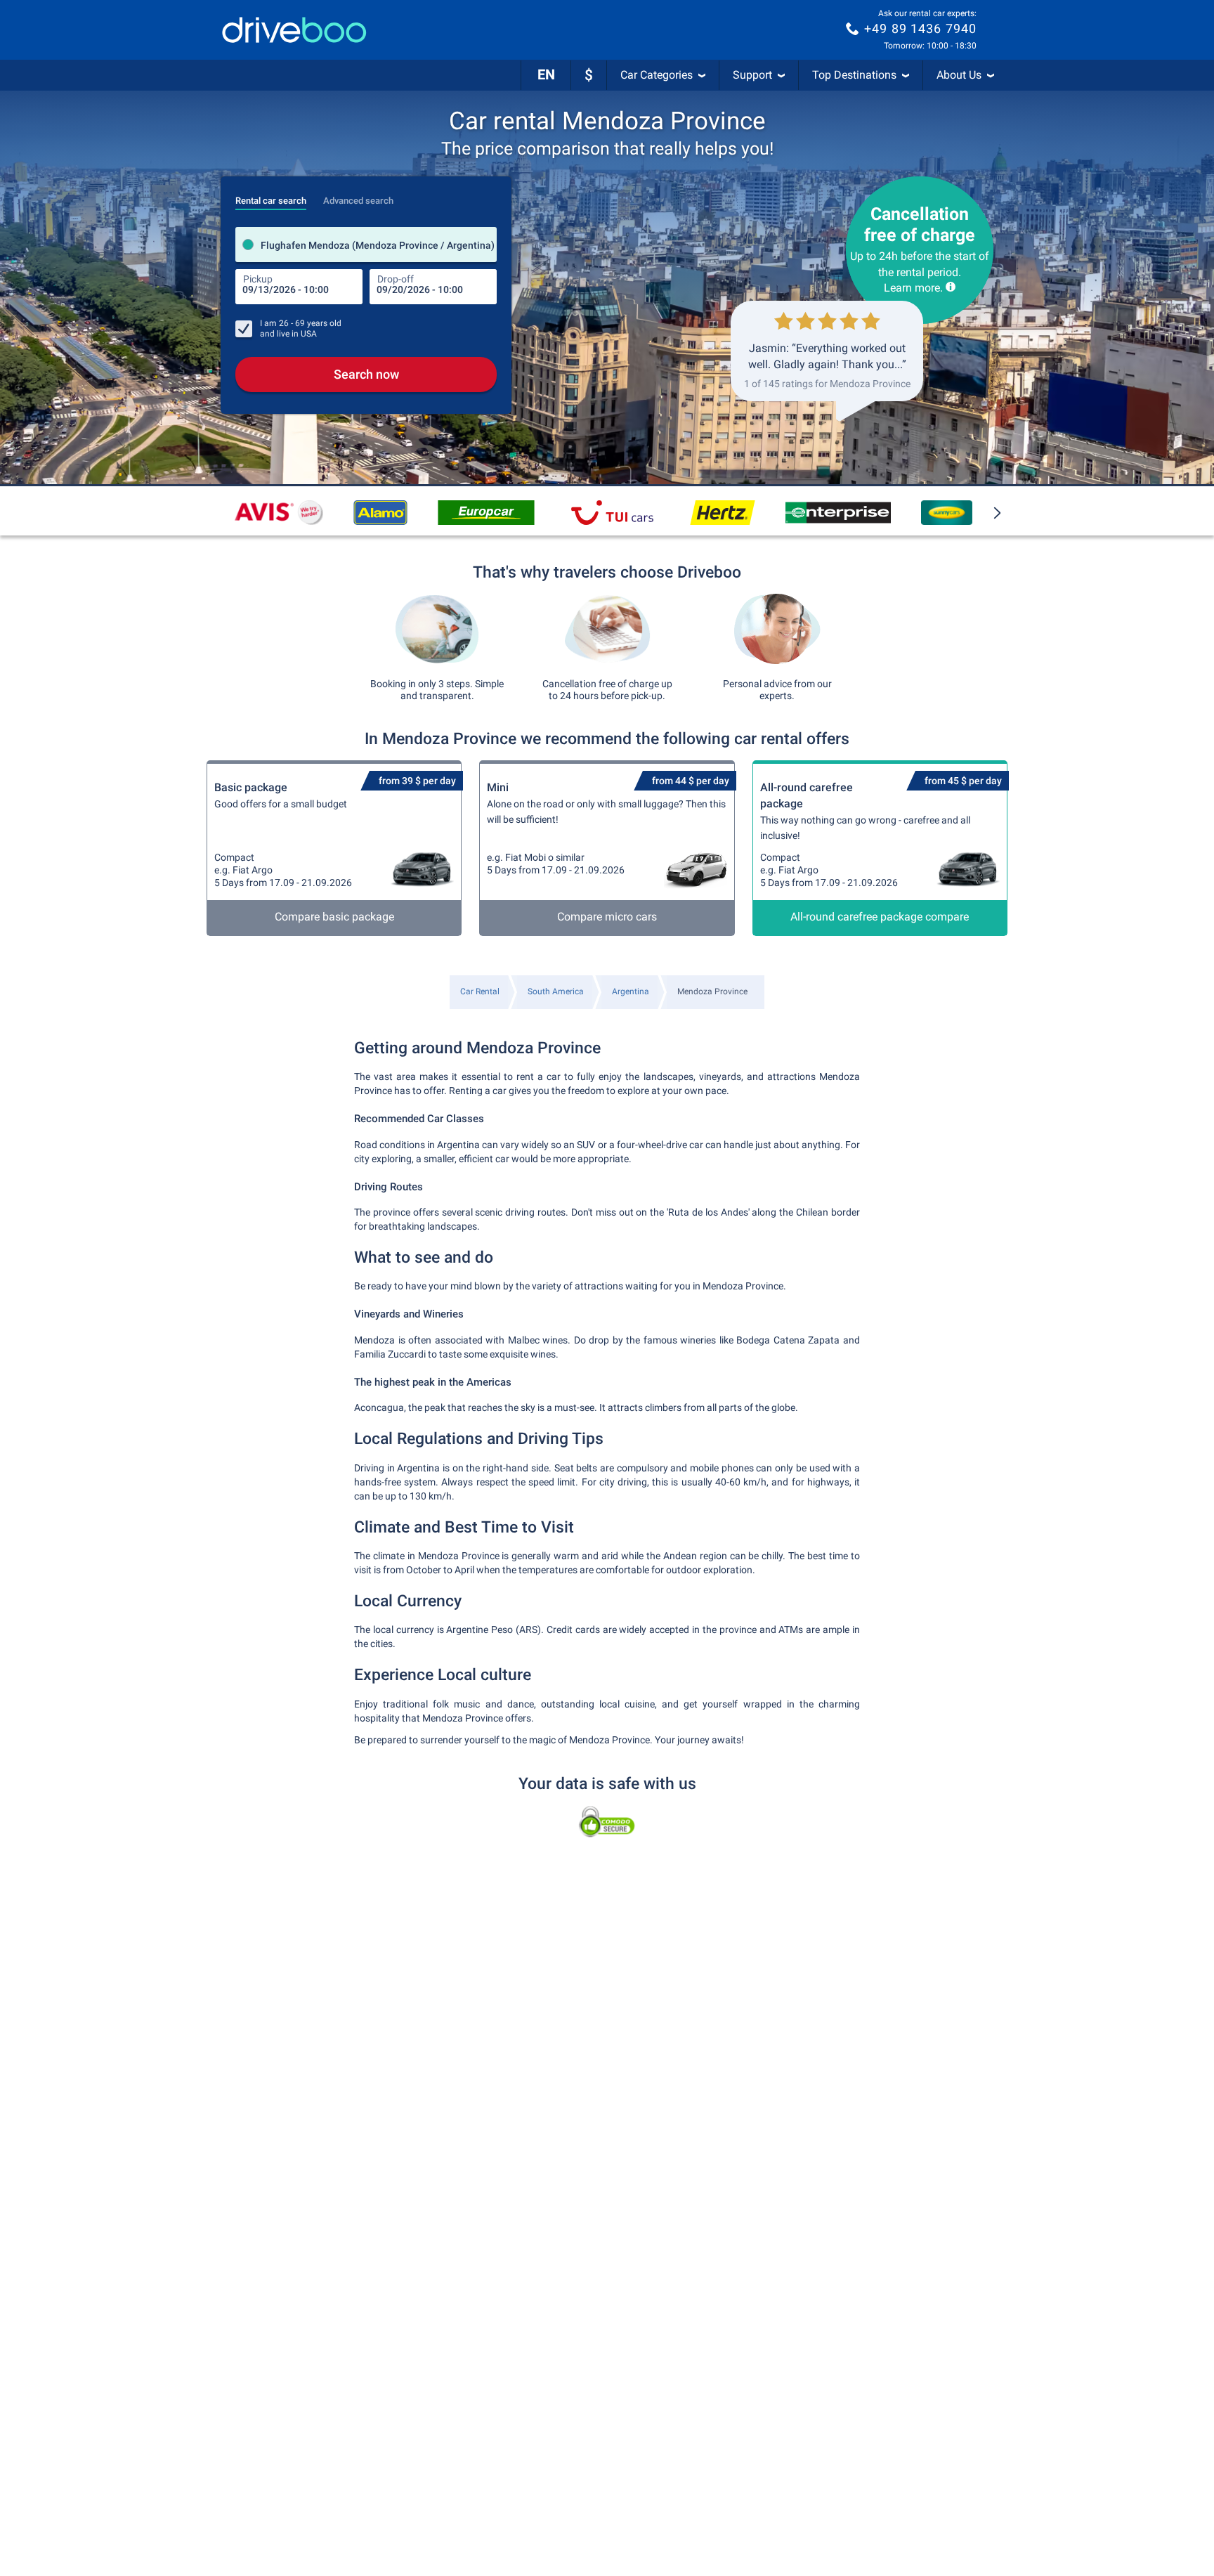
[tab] (271, 197)
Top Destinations (854, 75)
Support (752, 75)
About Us (959, 75)
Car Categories (657, 75)
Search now (366, 374)
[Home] (294, 30)
